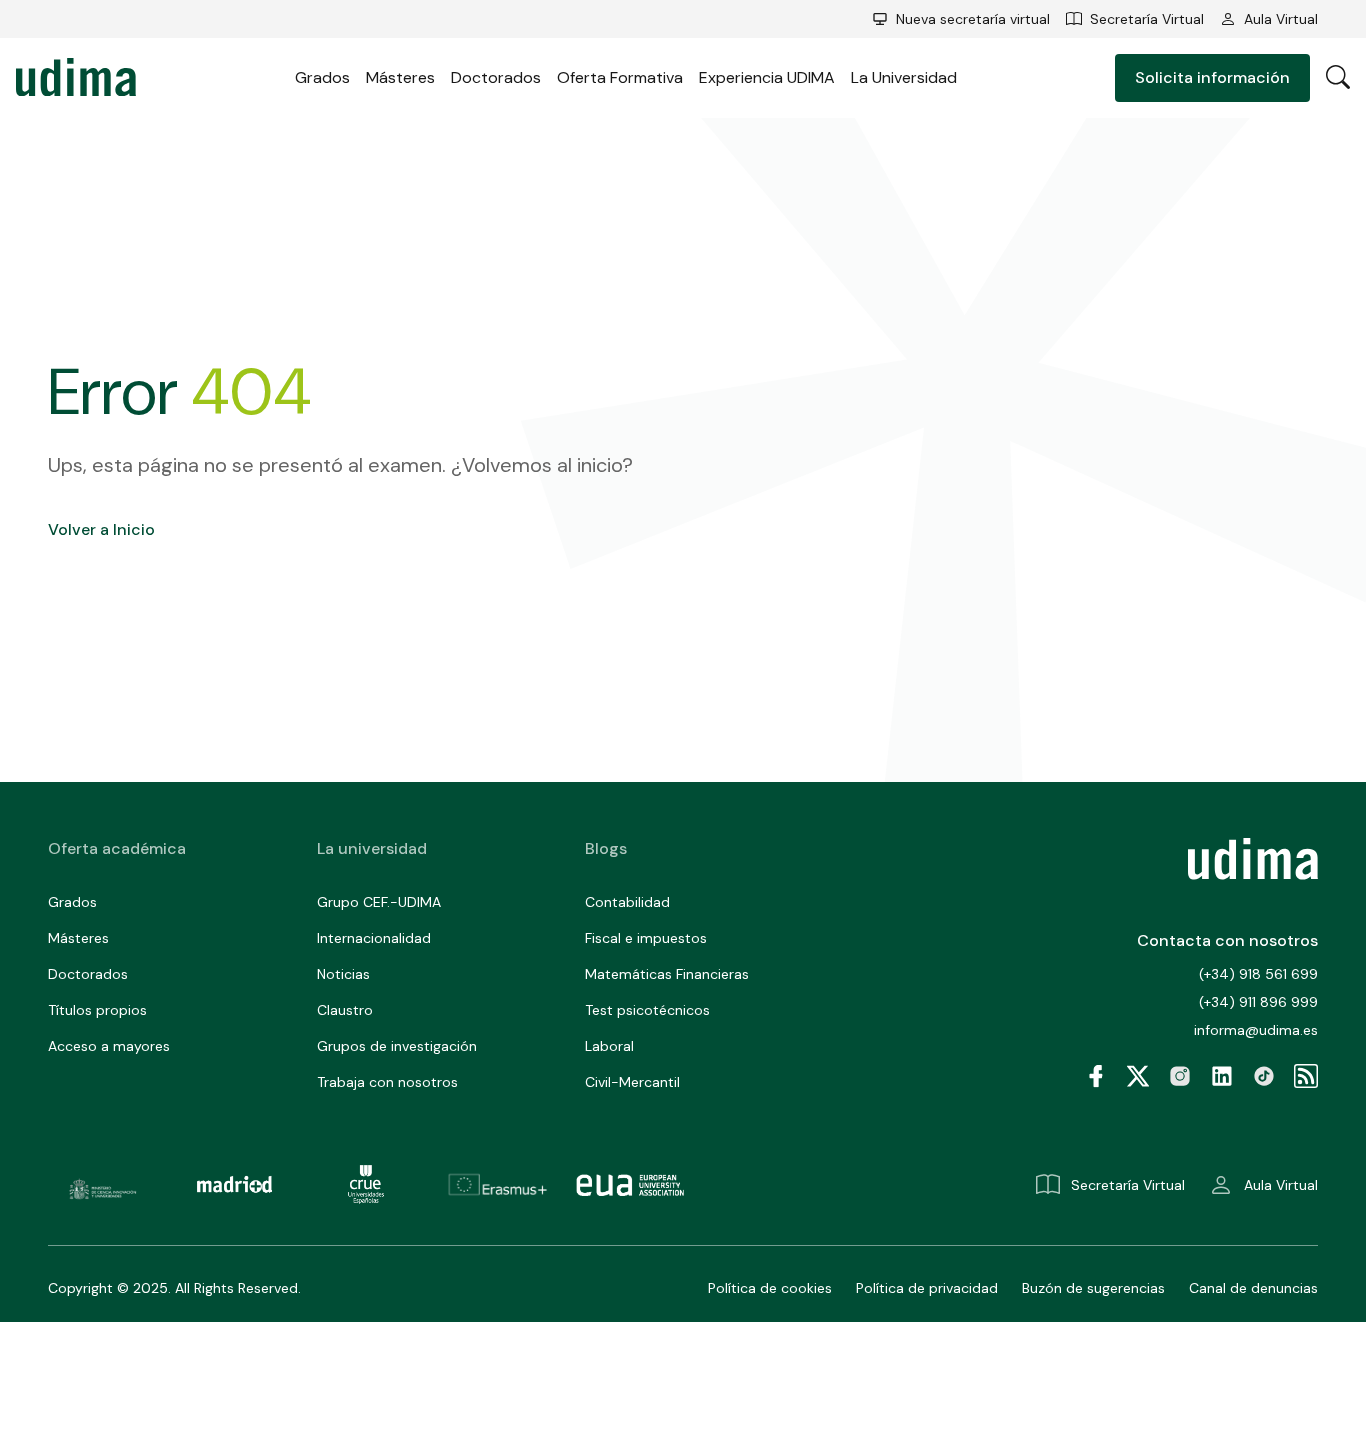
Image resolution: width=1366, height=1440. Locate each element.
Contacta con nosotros (1227, 940)
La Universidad (904, 77)
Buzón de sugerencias (1093, 1288)
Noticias (343, 974)
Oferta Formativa (620, 77)
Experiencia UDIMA (767, 77)
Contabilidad (627, 902)
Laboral (609, 1046)
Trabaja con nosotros (387, 1082)
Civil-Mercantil (632, 1082)
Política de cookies (770, 1288)
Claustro (345, 1010)
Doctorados (496, 77)
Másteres (400, 77)
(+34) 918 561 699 (1258, 974)
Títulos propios (97, 1010)
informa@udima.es (1256, 1030)
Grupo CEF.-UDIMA (379, 902)
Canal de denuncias (1253, 1288)
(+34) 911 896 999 (1258, 1002)
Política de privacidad (927, 1288)
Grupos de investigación (397, 1046)
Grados (322, 77)
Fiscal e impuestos (646, 938)
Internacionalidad (374, 938)
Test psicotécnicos (647, 1010)
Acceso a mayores (109, 1046)
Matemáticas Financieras (667, 974)
